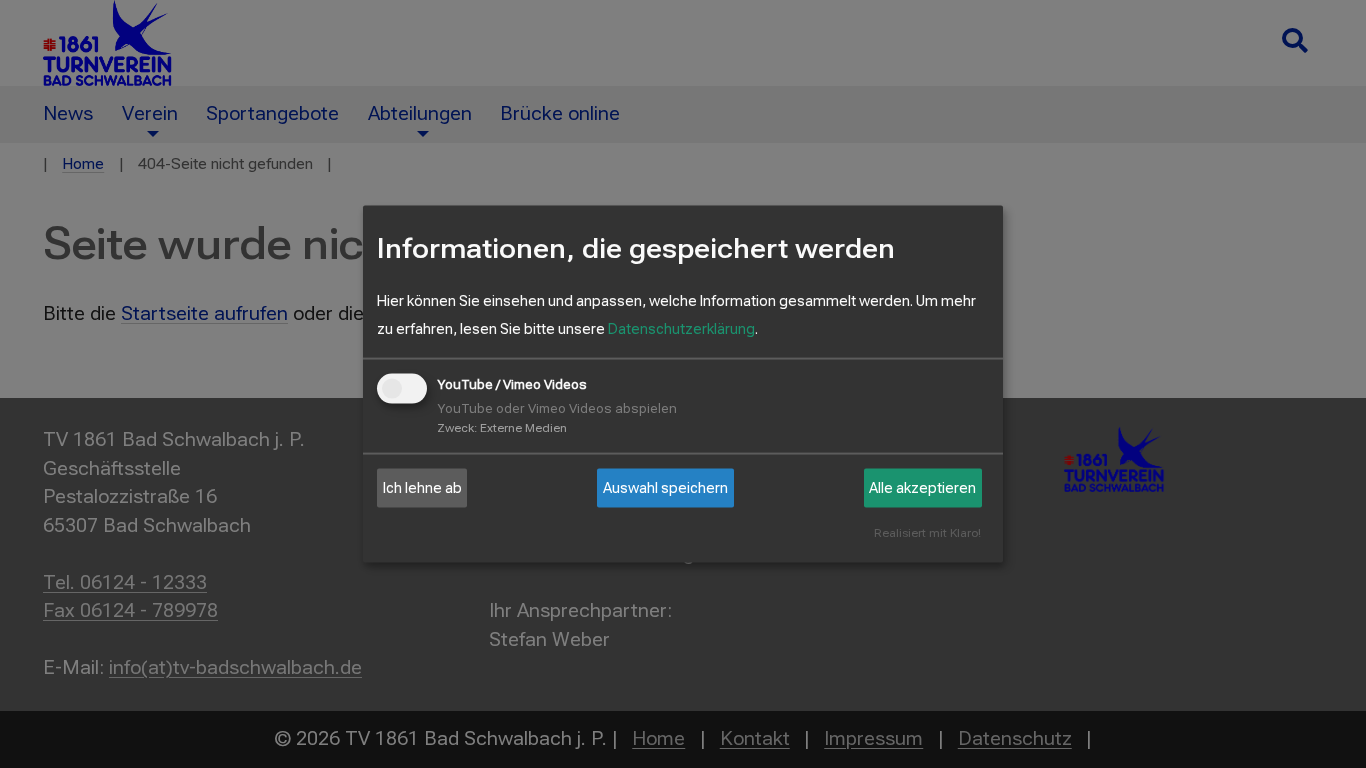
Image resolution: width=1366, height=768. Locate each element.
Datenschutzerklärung (681, 329)
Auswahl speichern (665, 488)
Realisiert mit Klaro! (927, 533)
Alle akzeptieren (922, 488)
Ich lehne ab (422, 488)
